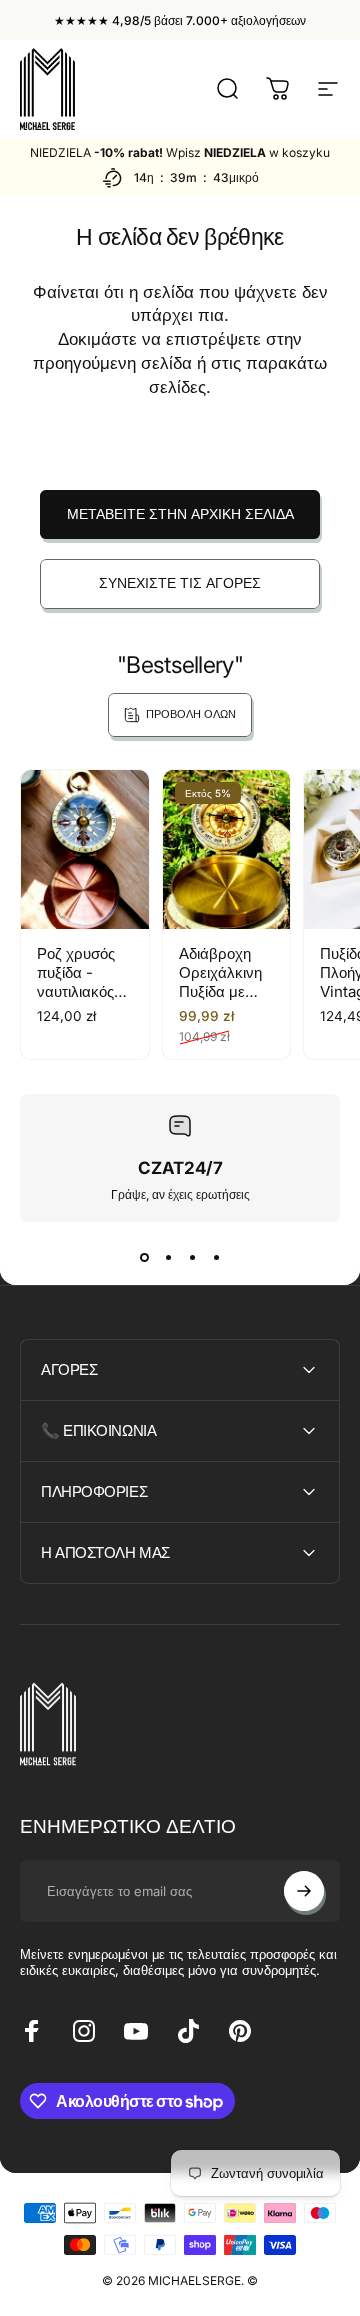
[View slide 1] (144, 1258)
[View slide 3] (192, 1258)
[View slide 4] (216, 1258)
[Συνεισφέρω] (304, 1891)
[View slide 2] (168, 1258)
